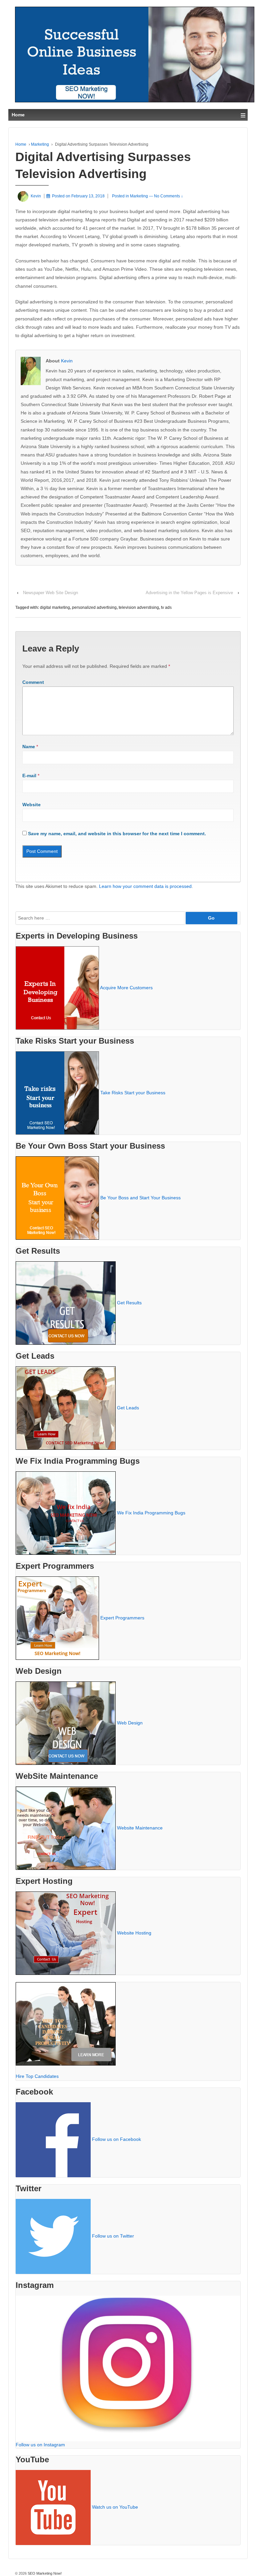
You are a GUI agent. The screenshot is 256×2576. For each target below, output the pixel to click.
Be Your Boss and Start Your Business (140, 1197)
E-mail (29, 776)
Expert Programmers (122, 1617)
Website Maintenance (140, 1827)
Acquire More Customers (126, 987)
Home (21, 144)
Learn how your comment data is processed (145, 886)
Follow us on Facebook (116, 2139)
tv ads (166, 607)
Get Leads (128, 1407)
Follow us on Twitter (113, 2236)
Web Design (130, 1722)
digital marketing (55, 607)
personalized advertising (94, 607)
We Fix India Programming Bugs (151, 1512)
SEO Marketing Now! (44, 2573)
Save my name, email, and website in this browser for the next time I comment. (117, 834)
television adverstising (139, 607)
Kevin (67, 361)
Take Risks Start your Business (133, 1092)
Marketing (40, 144)
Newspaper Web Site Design (50, 593)
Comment (33, 682)
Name (29, 747)
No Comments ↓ (168, 196)
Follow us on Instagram (40, 2445)
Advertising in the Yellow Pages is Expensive (189, 593)
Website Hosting (134, 1933)
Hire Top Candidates (37, 2076)
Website (31, 805)
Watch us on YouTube (115, 2507)
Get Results (129, 1302)
